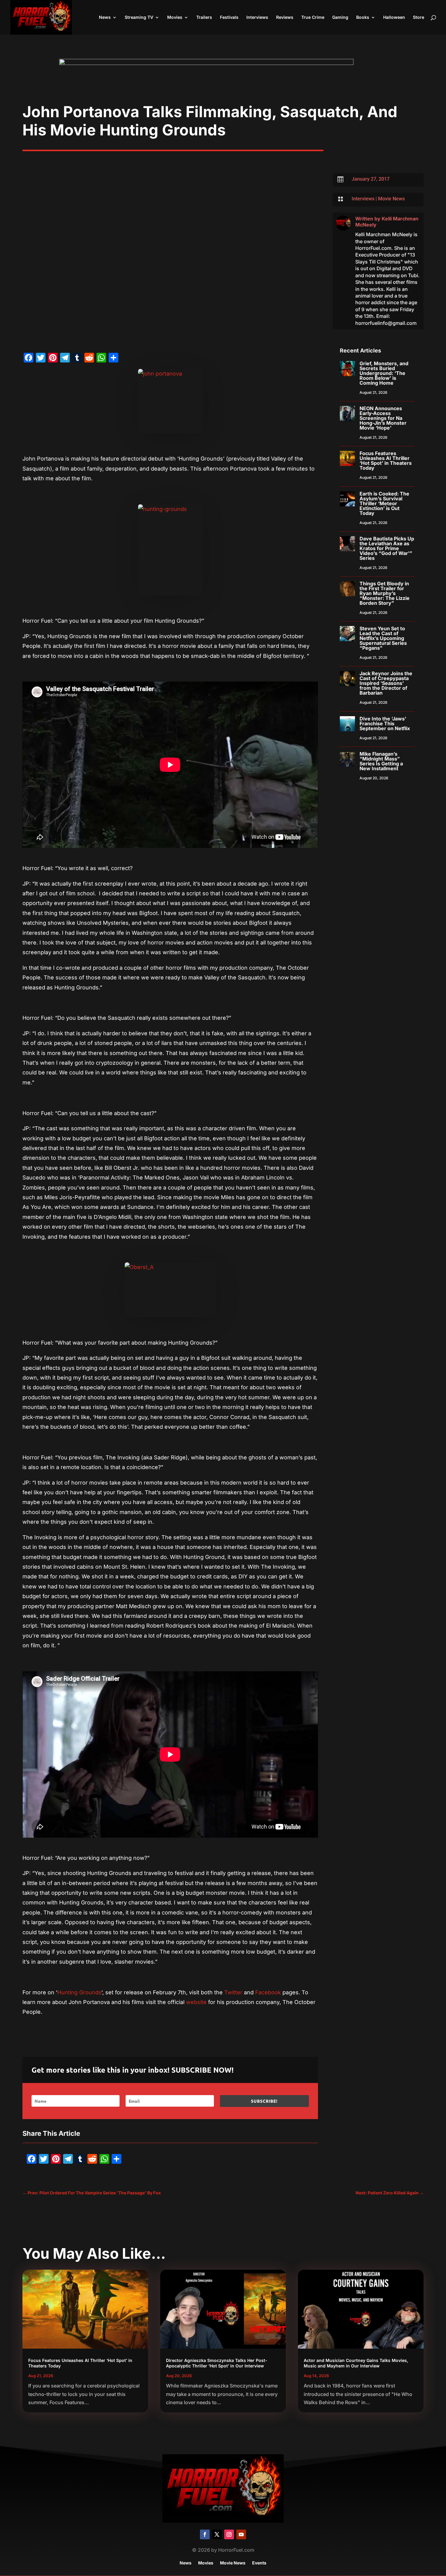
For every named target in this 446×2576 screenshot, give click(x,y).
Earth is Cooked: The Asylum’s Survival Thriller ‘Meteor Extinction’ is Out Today (384, 503)
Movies (175, 17)
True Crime (313, 17)
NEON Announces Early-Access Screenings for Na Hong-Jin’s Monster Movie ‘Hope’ (383, 418)
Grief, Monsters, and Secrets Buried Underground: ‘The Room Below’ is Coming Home (384, 373)
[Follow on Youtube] (241, 2534)
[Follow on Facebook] (205, 2534)
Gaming (340, 17)
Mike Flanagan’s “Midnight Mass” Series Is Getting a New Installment (381, 761)
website (196, 2002)
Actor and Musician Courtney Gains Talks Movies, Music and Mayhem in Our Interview (356, 2363)
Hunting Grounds (79, 1992)
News (105, 17)
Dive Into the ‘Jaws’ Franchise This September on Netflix (385, 723)
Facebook (268, 1992)
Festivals (229, 17)
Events (259, 2563)
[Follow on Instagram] (229, 2534)
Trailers (204, 17)
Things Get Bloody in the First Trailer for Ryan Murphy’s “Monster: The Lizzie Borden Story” (385, 593)
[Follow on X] (217, 2534)
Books (363, 17)
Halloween (394, 17)
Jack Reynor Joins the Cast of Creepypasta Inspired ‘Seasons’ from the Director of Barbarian (386, 683)
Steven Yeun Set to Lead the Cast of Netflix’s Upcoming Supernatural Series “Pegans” (383, 638)
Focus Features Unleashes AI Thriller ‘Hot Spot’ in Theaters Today (386, 461)
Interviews (257, 17)
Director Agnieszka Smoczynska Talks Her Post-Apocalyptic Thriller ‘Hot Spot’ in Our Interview (217, 2363)
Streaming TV (139, 17)
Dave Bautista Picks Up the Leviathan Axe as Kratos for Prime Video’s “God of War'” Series (387, 548)
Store (419, 17)
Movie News (391, 199)
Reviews (285, 17)
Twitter (233, 1992)
